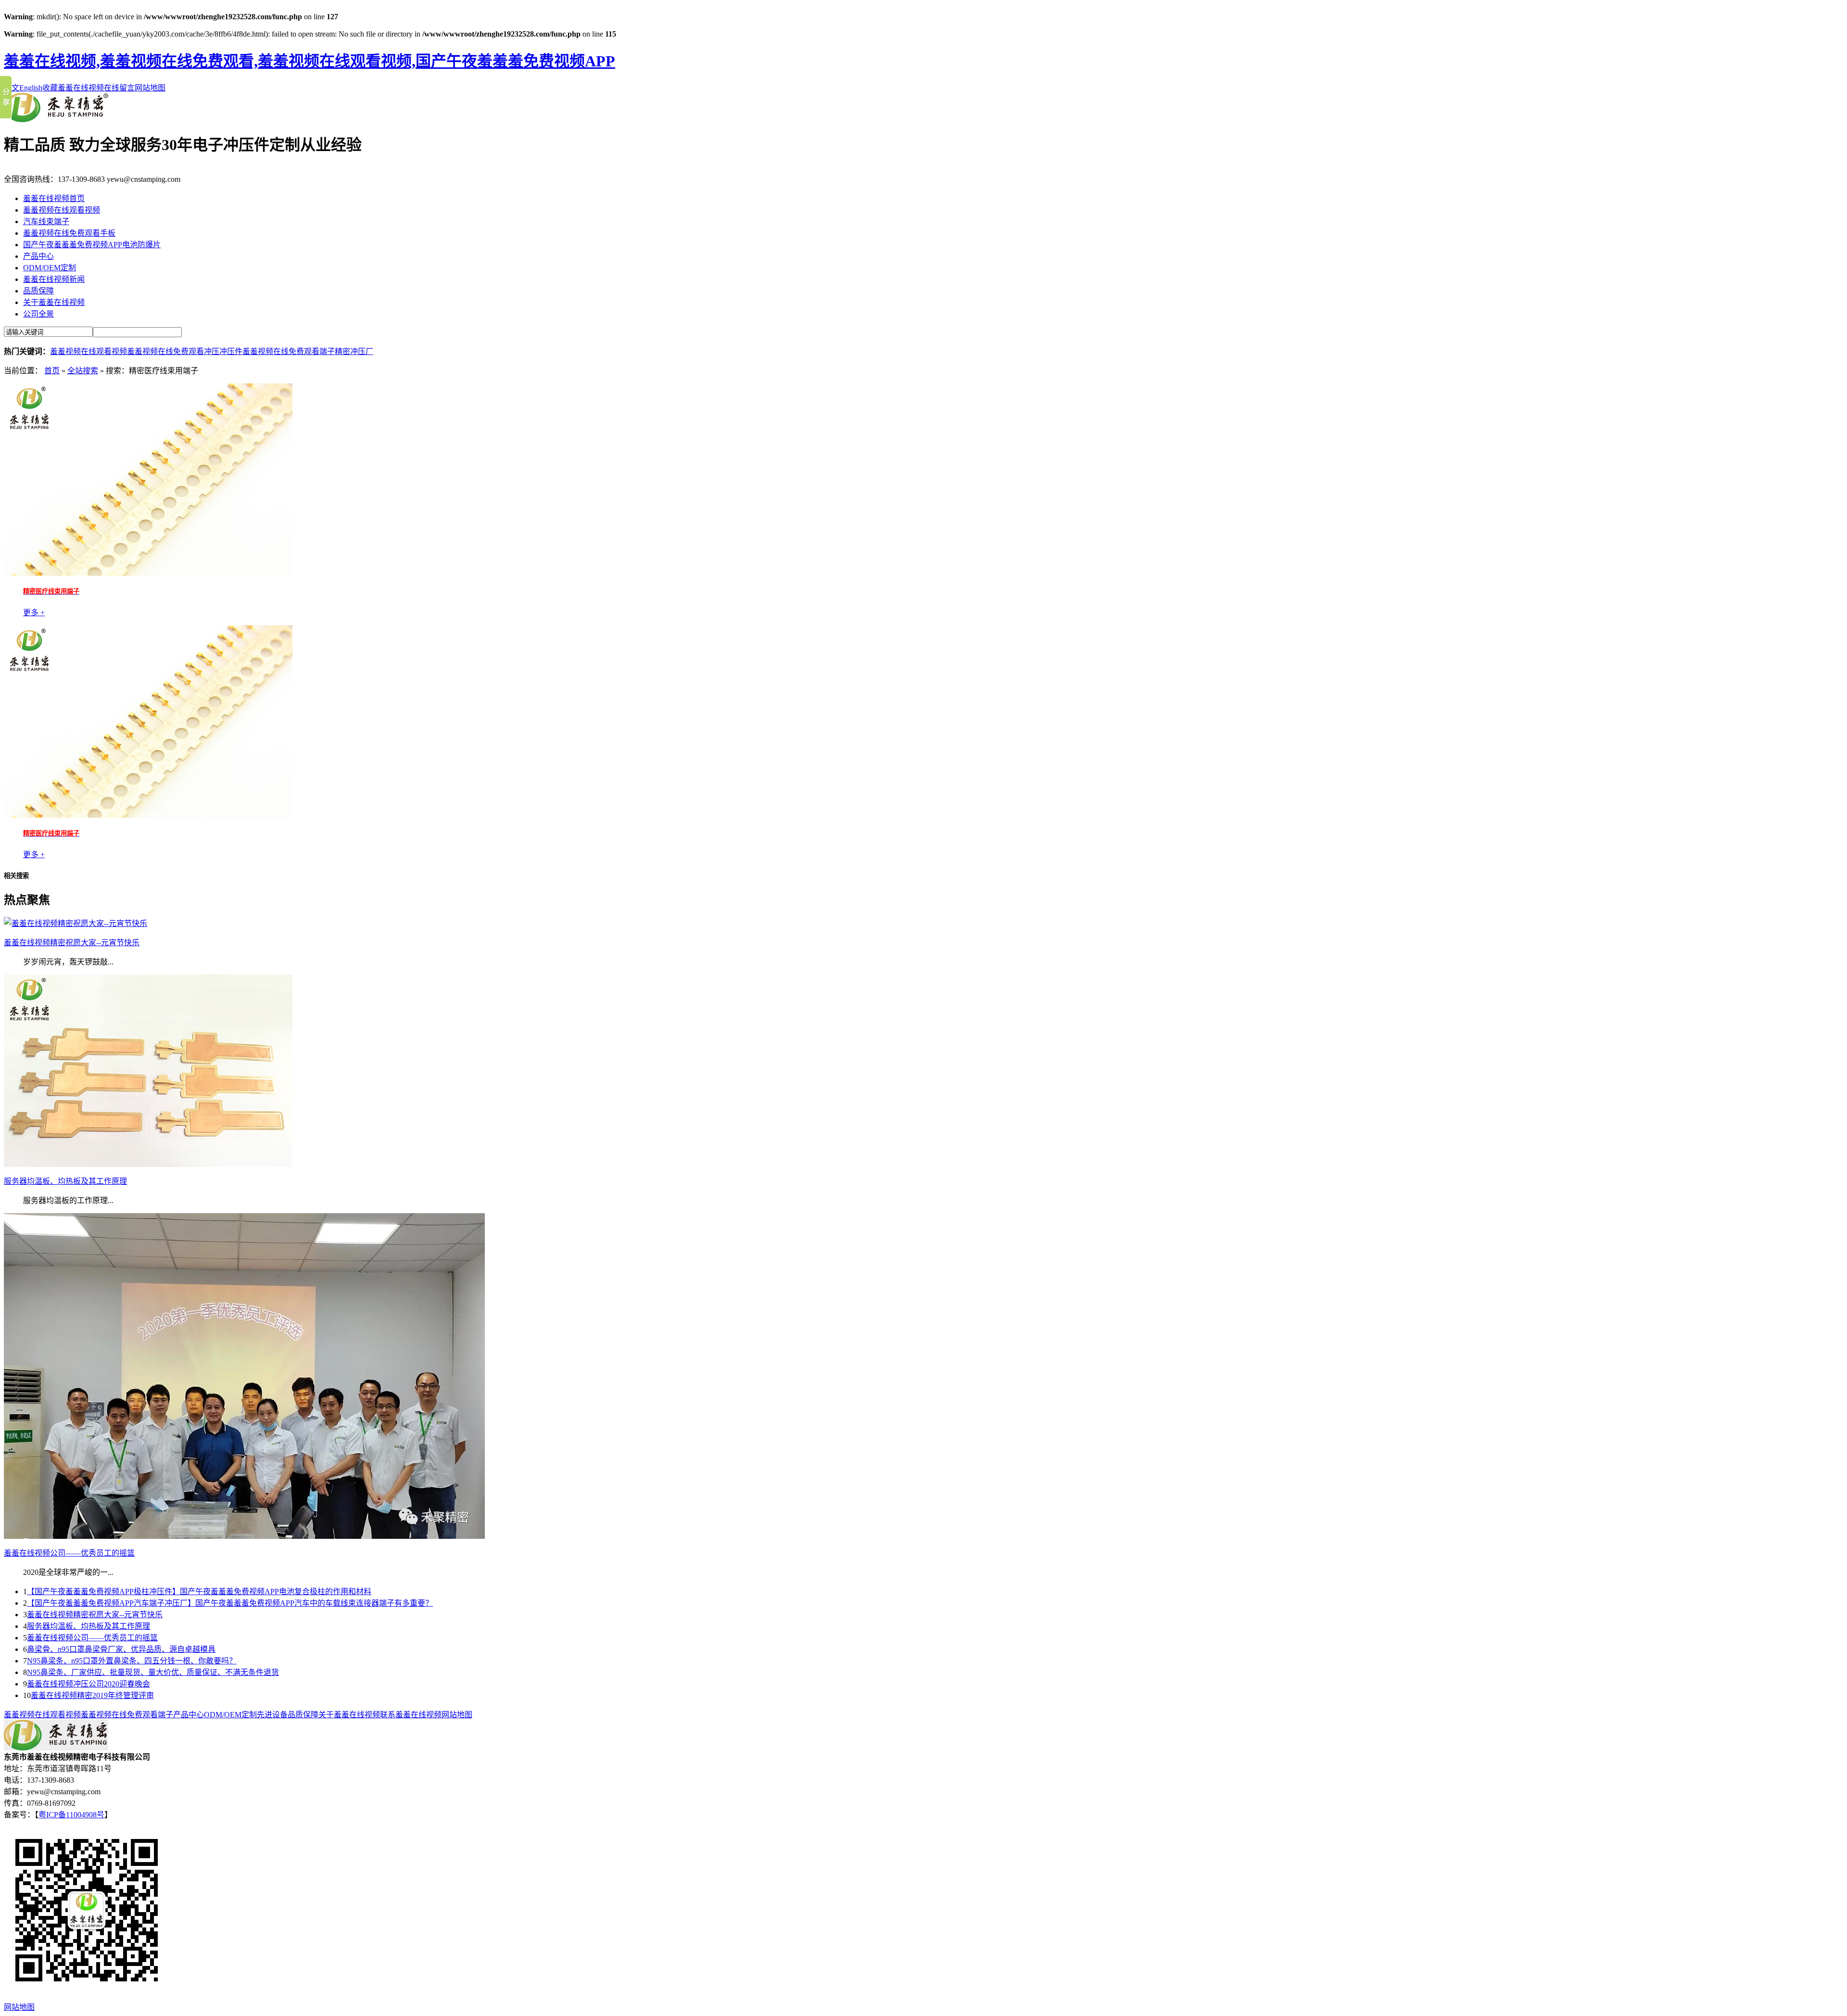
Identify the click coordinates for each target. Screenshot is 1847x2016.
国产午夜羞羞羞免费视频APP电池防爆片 (92, 245)
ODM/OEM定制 (50, 268)
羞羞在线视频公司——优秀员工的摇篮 (92, 1638)
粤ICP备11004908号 (71, 1815)
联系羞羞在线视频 (411, 1715)
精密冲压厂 (354, 351)
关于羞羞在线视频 (54, 302)
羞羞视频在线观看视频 (62, 210)
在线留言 (119, 88)
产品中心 (38, 256)
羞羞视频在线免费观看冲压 (173, 351)
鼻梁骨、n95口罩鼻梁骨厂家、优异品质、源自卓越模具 (121, 1649)
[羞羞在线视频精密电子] (56, 120)
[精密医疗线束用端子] (148, 573)
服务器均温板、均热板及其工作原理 (89, 1626)
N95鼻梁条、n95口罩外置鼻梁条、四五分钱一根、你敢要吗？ (132, 1661)
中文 (12, 88)
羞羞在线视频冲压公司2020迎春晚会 (89, 1684)
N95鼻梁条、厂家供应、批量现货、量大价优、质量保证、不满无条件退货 (153, 1672)
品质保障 (38, 291)
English (31, 88)
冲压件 (231, 351)
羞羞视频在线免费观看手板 (69, 233)
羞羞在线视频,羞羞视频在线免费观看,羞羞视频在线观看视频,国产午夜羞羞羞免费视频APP (310, 61)
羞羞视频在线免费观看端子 (289, 351)
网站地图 (150, 88)
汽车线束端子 (46, 222)
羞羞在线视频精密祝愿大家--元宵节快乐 (95, 1615)
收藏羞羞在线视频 (73, 88)
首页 (52, 371)
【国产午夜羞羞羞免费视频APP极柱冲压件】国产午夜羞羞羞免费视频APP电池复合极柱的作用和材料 (199, 1591)
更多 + (34, 613)
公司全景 (38, 314)
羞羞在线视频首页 (54, 198)
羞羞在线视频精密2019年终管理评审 (92, 1695)
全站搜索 (83, 371)
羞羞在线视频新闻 (54, 279)
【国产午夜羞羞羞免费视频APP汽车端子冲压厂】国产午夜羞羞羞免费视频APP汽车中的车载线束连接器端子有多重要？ (230, 1603)
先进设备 (272, 1715)
